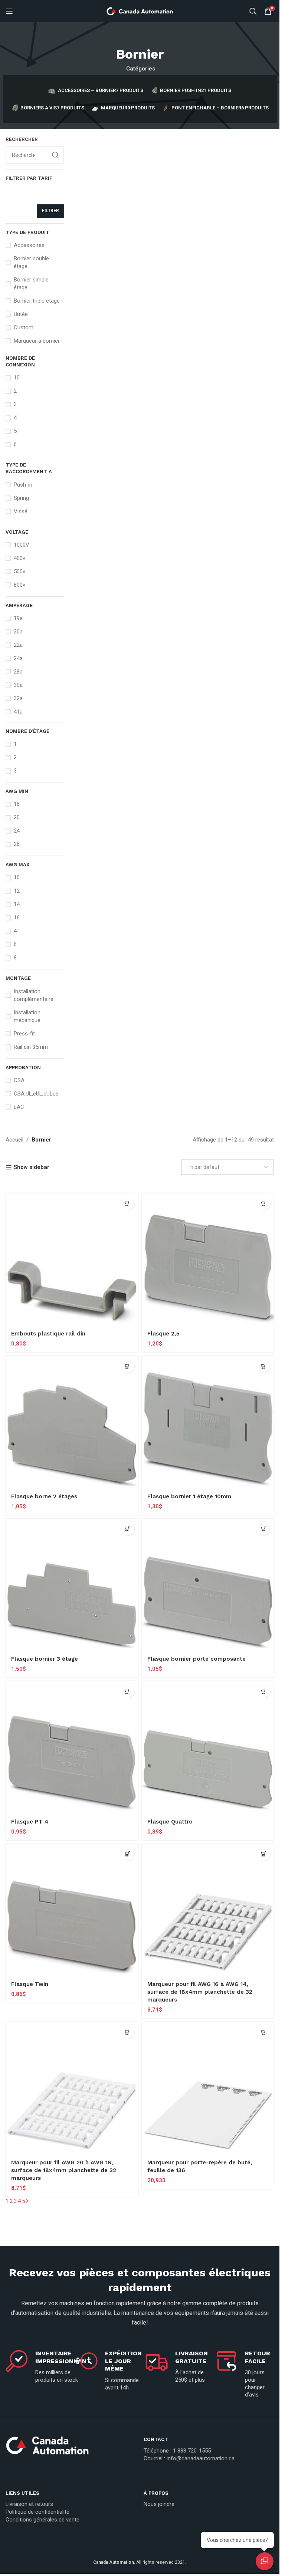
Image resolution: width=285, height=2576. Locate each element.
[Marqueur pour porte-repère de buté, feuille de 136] (208, 2088)
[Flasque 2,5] (208, 1260)
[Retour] (140, 37)
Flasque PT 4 (30, 1822)
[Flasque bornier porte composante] (208, 1585)
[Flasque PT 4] (72, 1747)
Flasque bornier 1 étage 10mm (189, 1496)
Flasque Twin (30, 1984)
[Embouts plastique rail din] (72, 1260)
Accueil (14, 1140)
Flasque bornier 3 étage (45, 1659)
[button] (128, 1204)
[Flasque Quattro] (208, 1747)
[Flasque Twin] (72, 1910)
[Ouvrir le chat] (265, 2561)
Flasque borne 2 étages (44, 1496)
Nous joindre (159, 2504)
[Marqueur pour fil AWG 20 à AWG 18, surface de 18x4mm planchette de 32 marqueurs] (72, 2088)
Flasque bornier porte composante (196, 1659)
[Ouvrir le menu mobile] (9, 11)
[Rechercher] (253, 11)
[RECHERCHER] (56, 155)
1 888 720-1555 (192, 2451)
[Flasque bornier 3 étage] (72, 1585)
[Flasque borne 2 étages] (72, 1422)
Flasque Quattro (170, 1822)
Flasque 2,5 (163, 1334)
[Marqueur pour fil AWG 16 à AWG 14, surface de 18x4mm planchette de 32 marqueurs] (208, 1910)
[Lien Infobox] (71, 2448)
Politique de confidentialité (37, 2512)
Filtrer (50, 211)
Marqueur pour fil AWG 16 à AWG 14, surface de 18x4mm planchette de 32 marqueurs (200, 1992)
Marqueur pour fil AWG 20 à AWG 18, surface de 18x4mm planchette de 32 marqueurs (64, 2170)
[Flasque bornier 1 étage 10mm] (208, 1422)
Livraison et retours (29, 2504)
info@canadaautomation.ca (201, 2458)
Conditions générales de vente (42, 2520)
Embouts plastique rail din (48, 1334)
